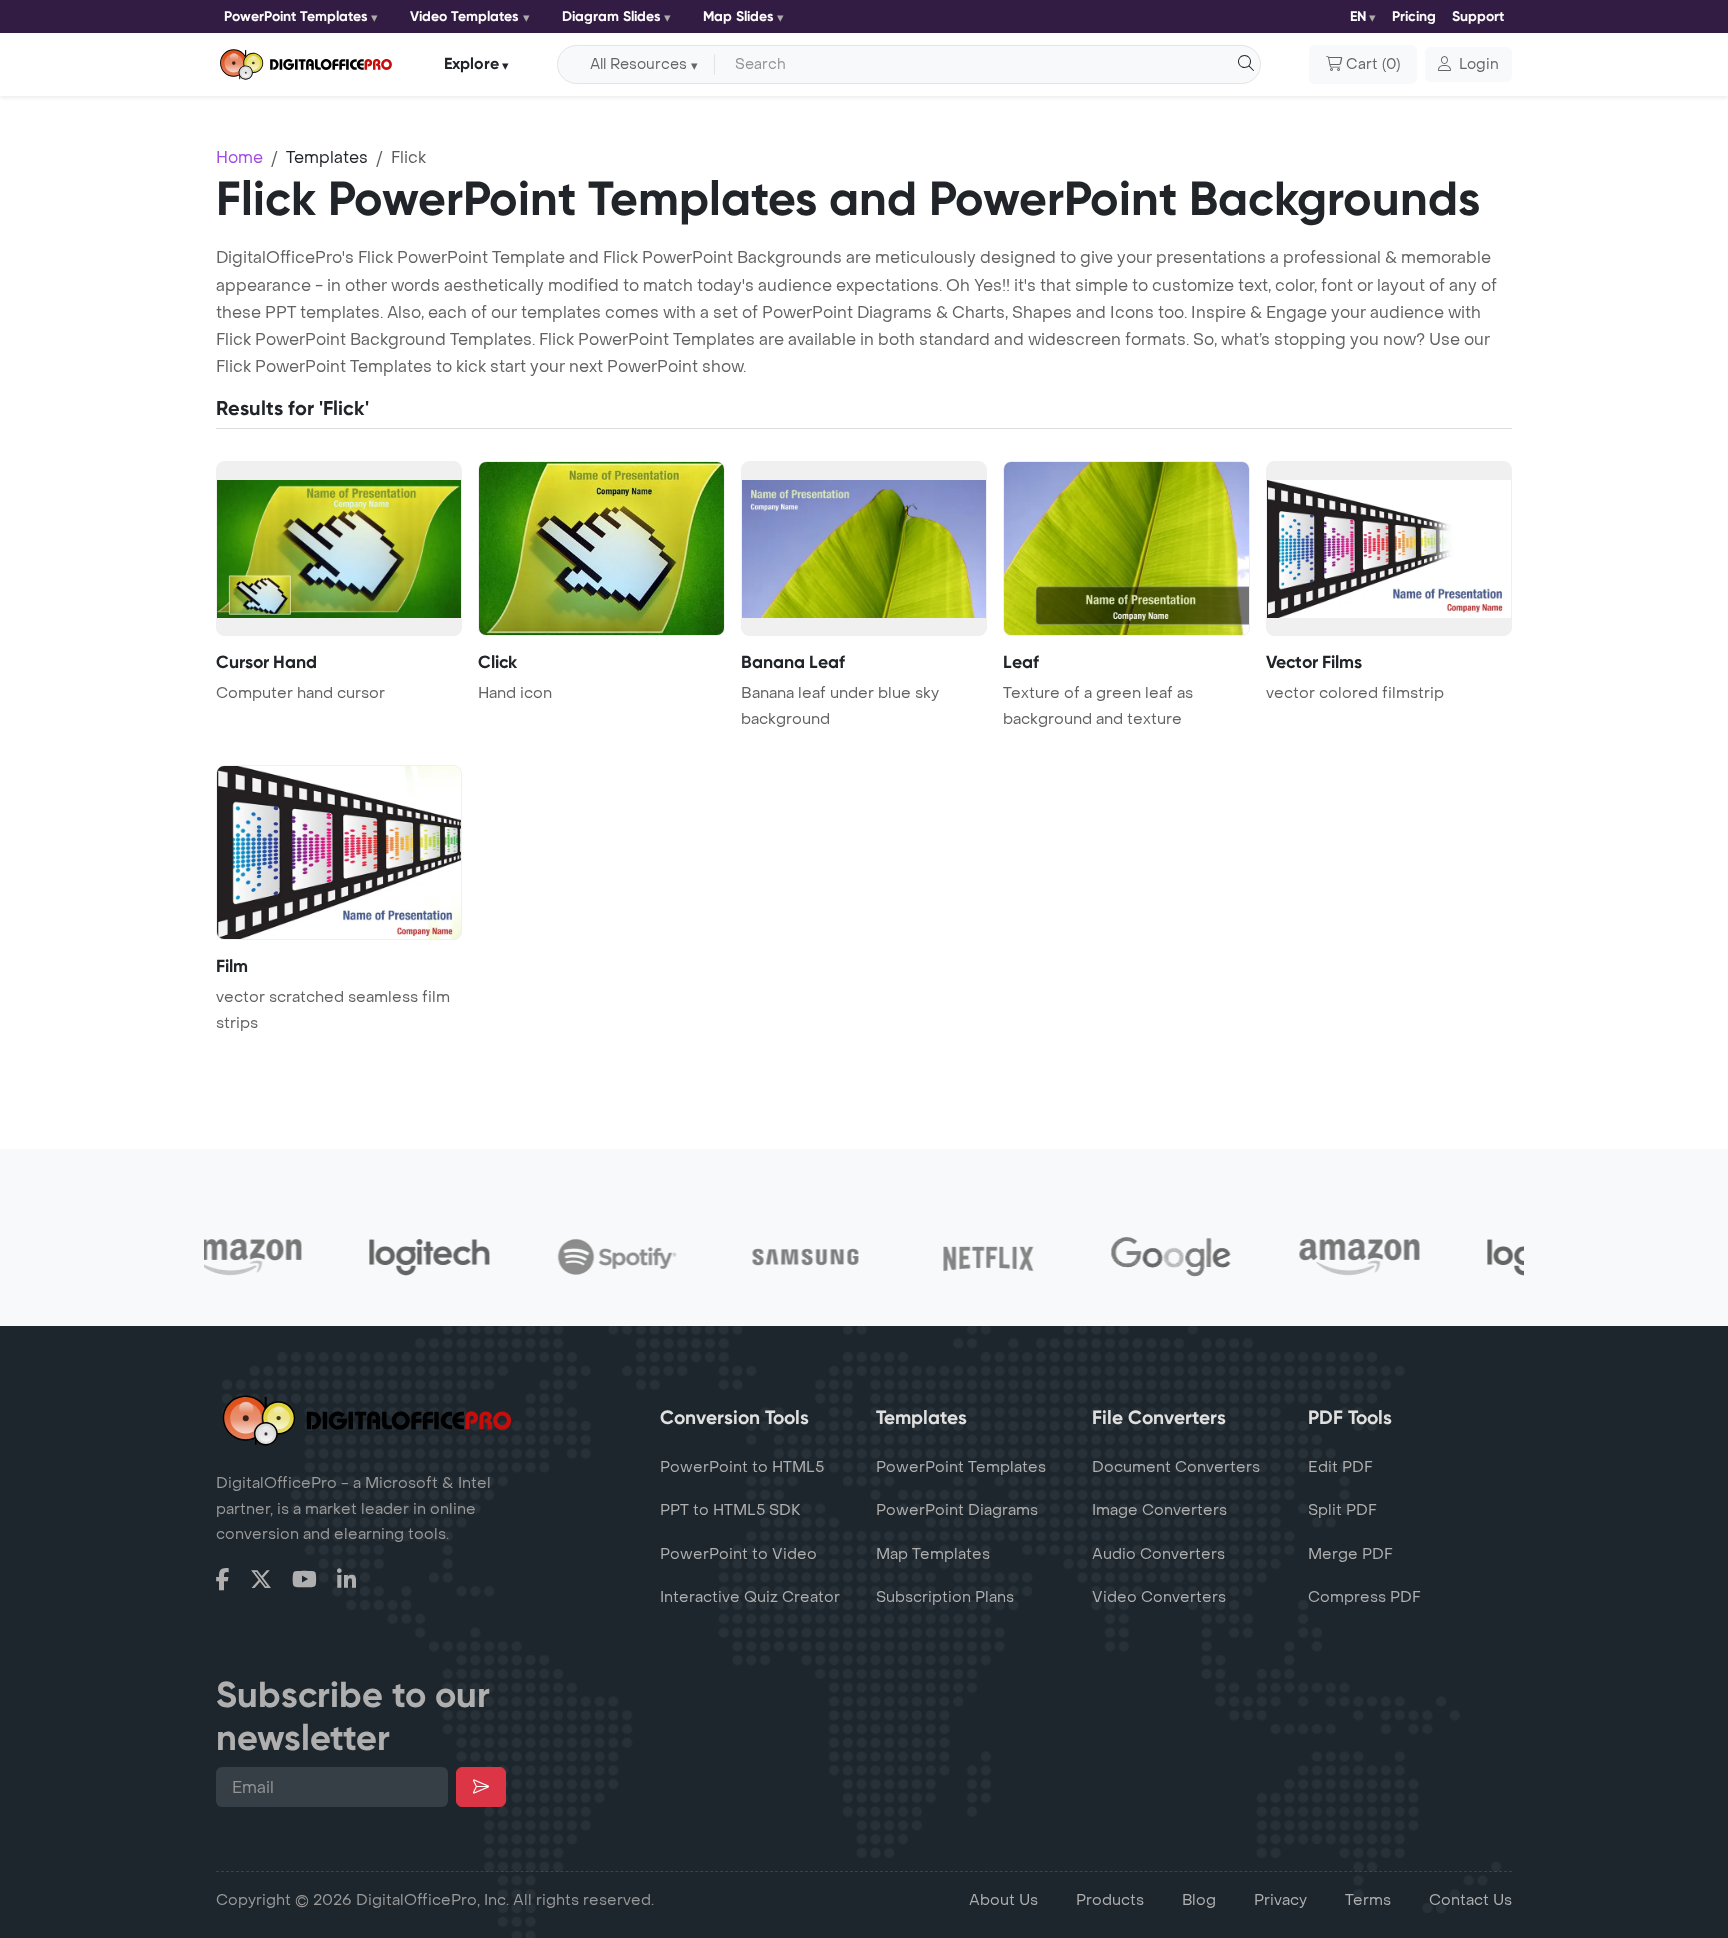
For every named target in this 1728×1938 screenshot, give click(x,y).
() (1373, 64)
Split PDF (1342, 1510)
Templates (327, 157)
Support (1478, 16)
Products (1110, 1900)
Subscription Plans (945, 1597)
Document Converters (1176, 1467)
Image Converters (1159, 1510)
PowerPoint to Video (738, 1554)
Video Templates (464, 16)
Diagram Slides (611, 16)
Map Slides (738, 16)
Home (239, 157)
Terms (1368, 1900)
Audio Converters (1158, 1554)
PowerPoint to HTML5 (742, 1467)
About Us (1003, 1900)
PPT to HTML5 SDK (730, 1510)
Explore (471, 63)
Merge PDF (1350, 1554)
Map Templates (933, 1554)
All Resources (638, 64)
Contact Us (1470, 1900)
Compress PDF (1364, 1597)
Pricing (1414, 16)
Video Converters (1159, 1597)
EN (1358, 16)
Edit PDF (1340, 1467)
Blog (1199, 1900)
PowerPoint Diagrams (957, 1510)
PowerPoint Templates (296, 16)
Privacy (1280, 1900)
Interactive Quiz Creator (750, 1597)
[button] (1468, 65)
